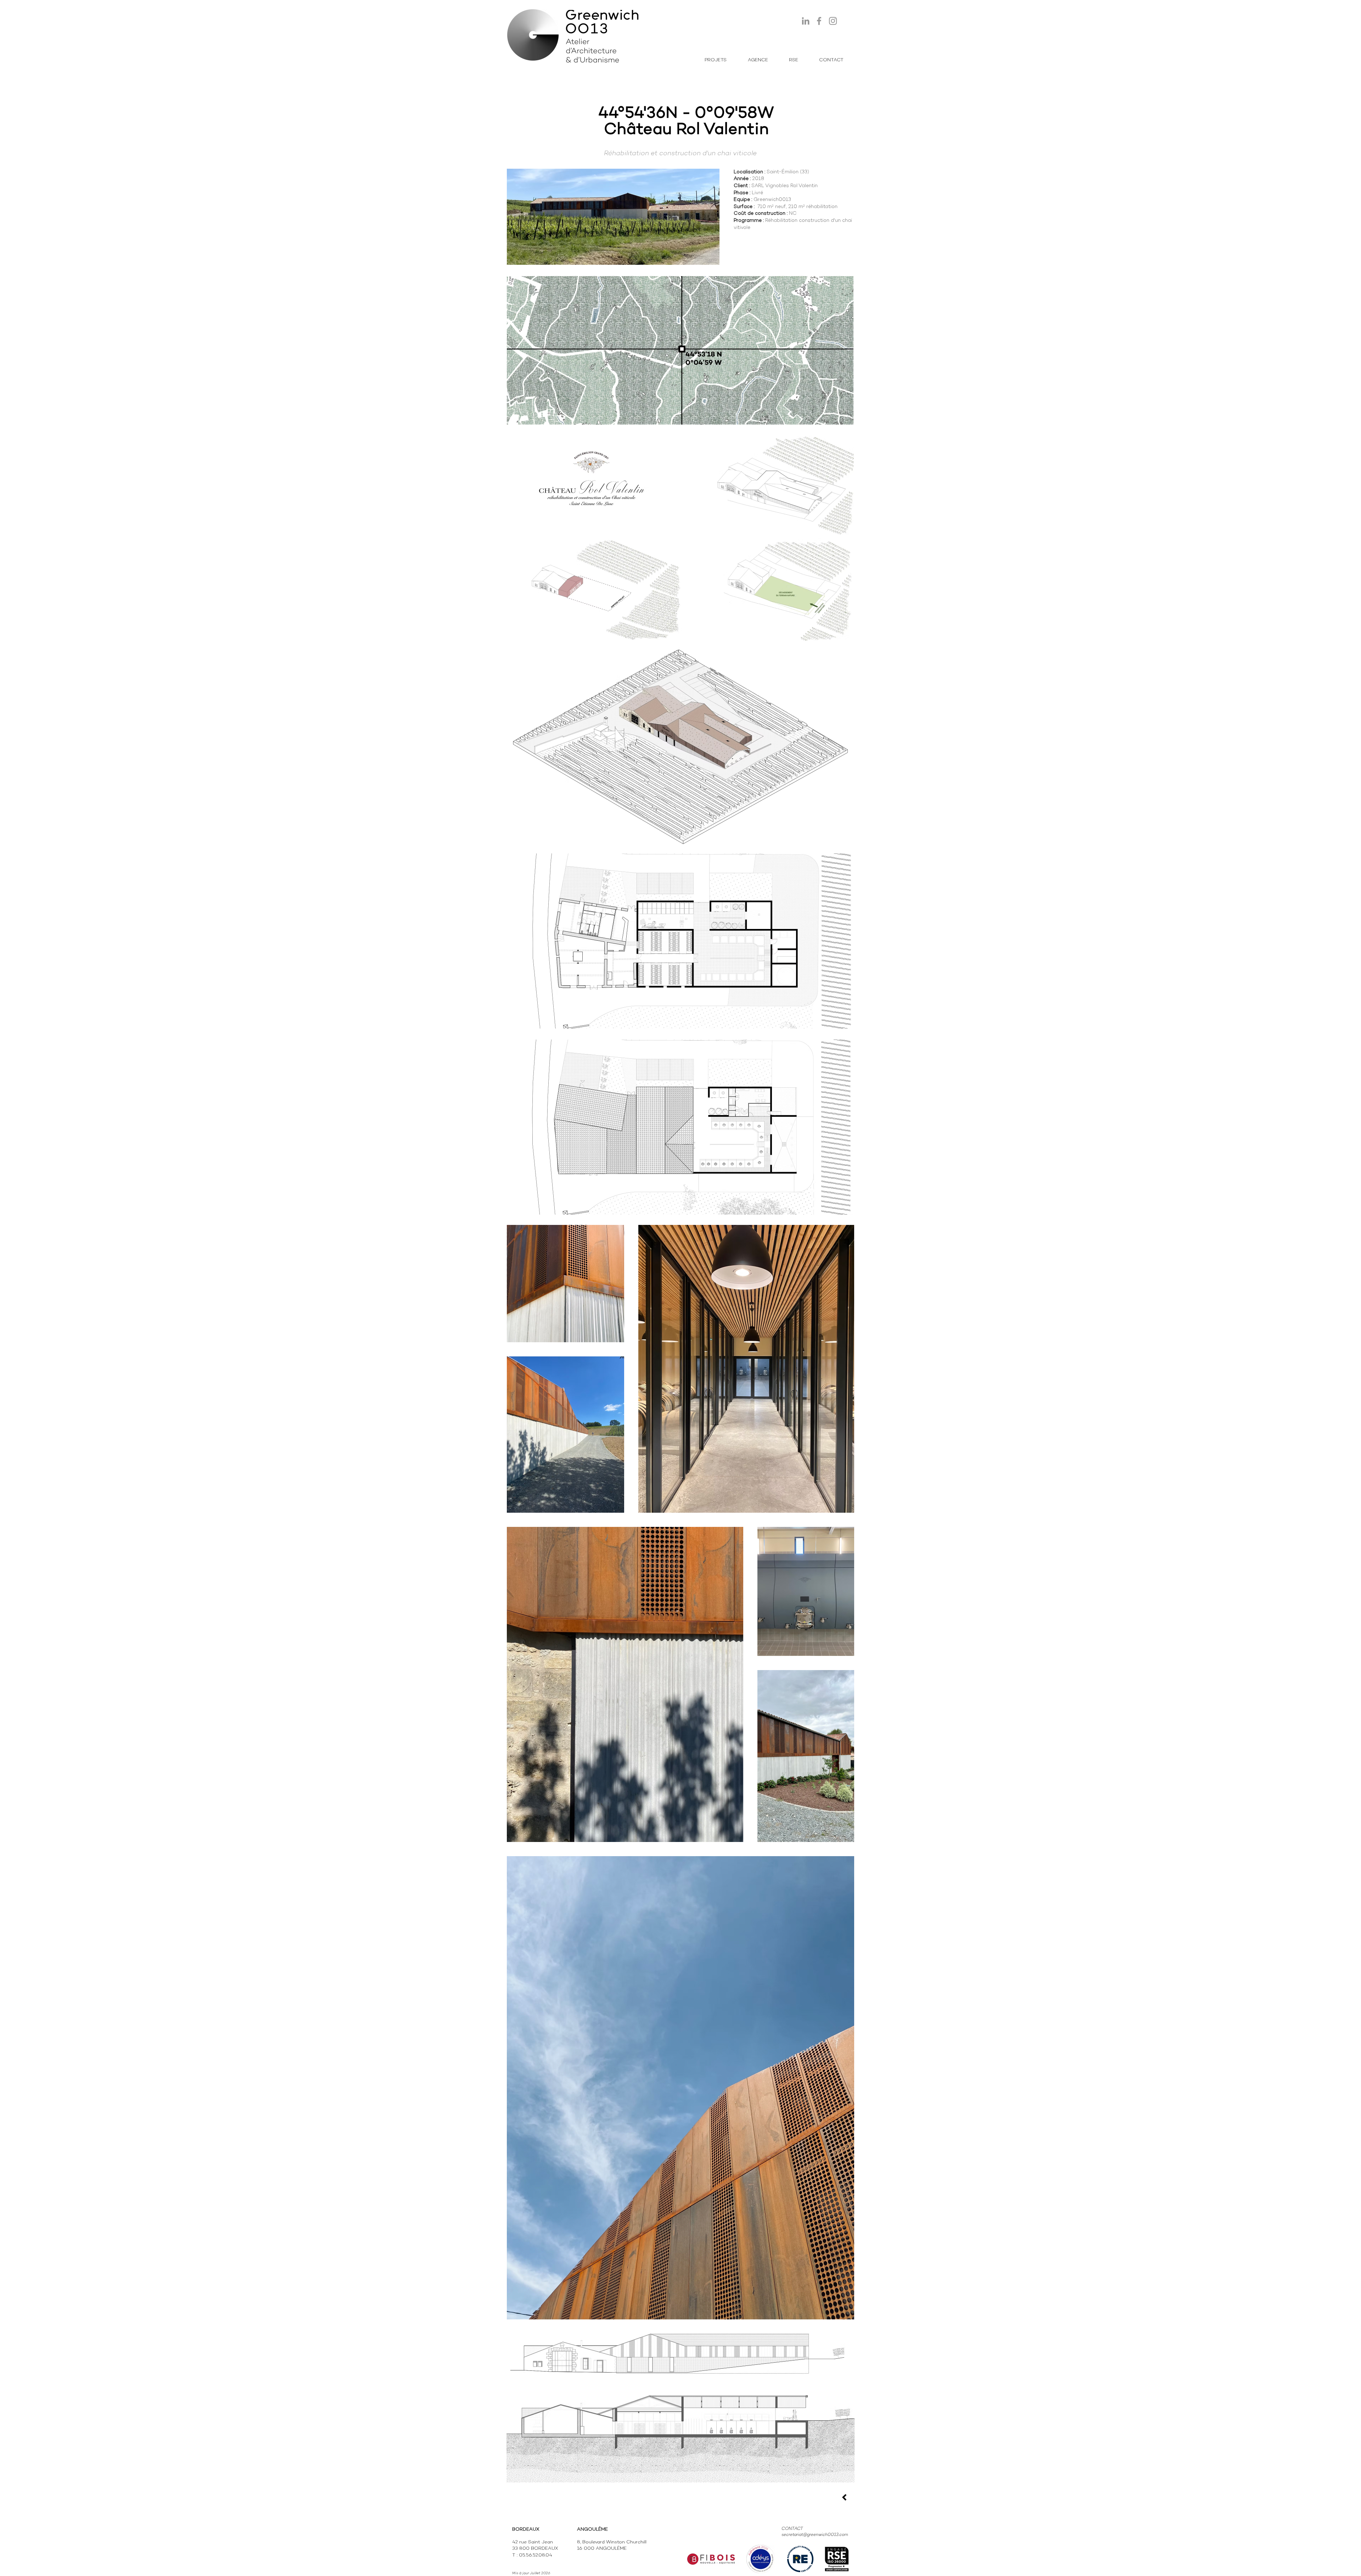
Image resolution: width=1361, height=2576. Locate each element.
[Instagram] (833, 21)
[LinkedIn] (806, 21)
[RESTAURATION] (844, 2497)
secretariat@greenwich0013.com (815, 2535)
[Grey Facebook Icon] (819, 21)
